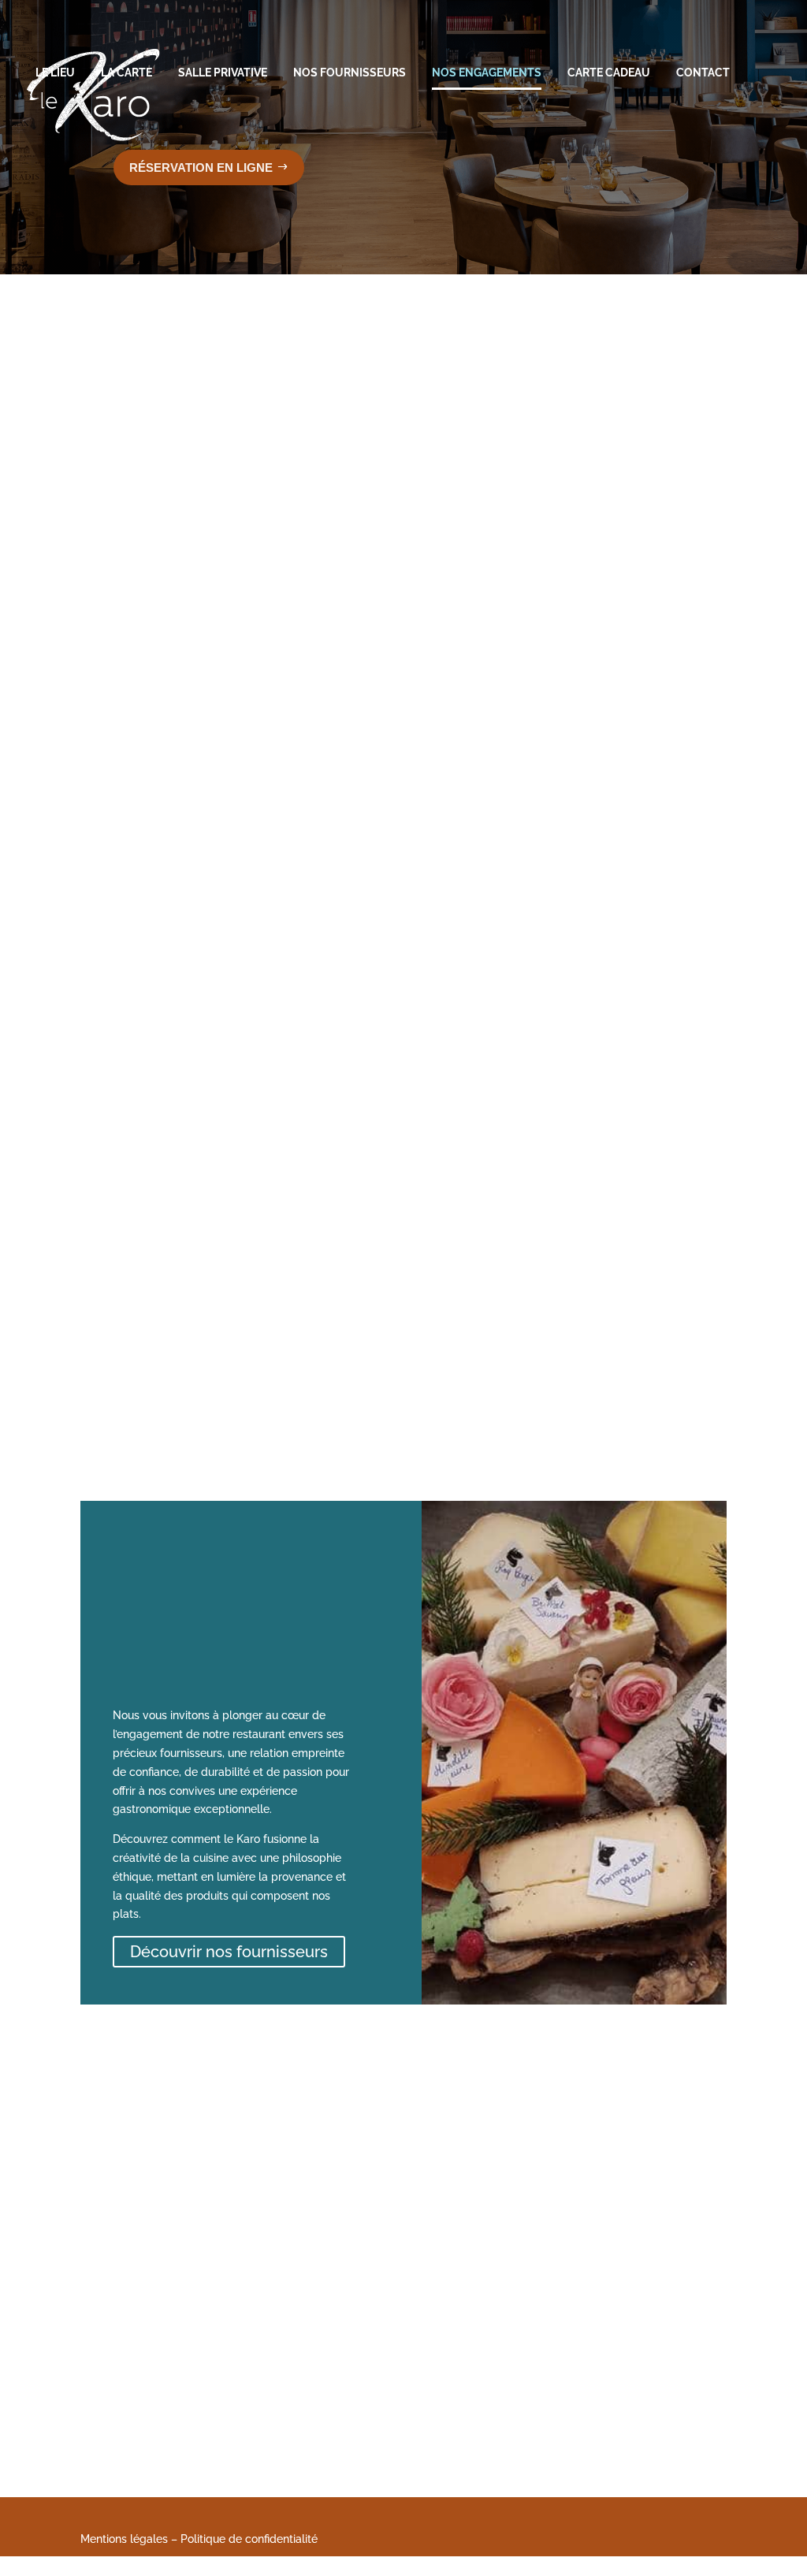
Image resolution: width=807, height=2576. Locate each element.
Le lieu (55, 73)
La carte (126, 73)
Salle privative (223, 73)
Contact (703, 73)
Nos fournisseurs (350, 73)
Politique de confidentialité (249, 2539)
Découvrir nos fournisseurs (229, 1952)
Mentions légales (124, 2539)
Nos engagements (487, 73)
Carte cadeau (609, 73)
